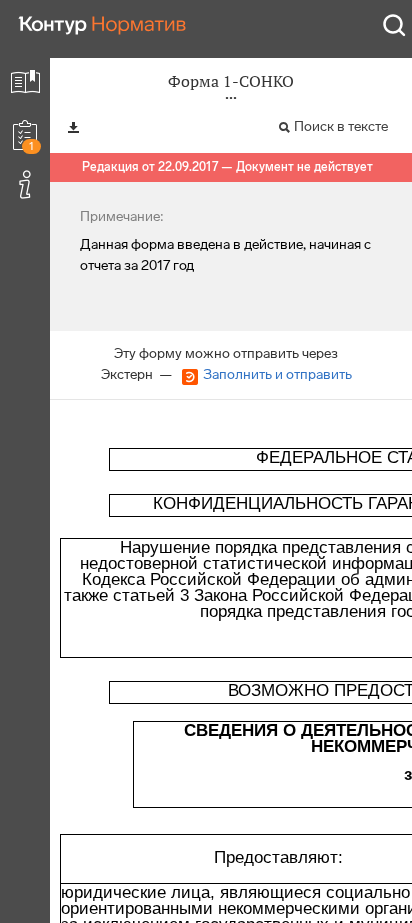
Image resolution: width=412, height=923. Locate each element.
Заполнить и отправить (277, 374)
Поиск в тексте (341, 126)
